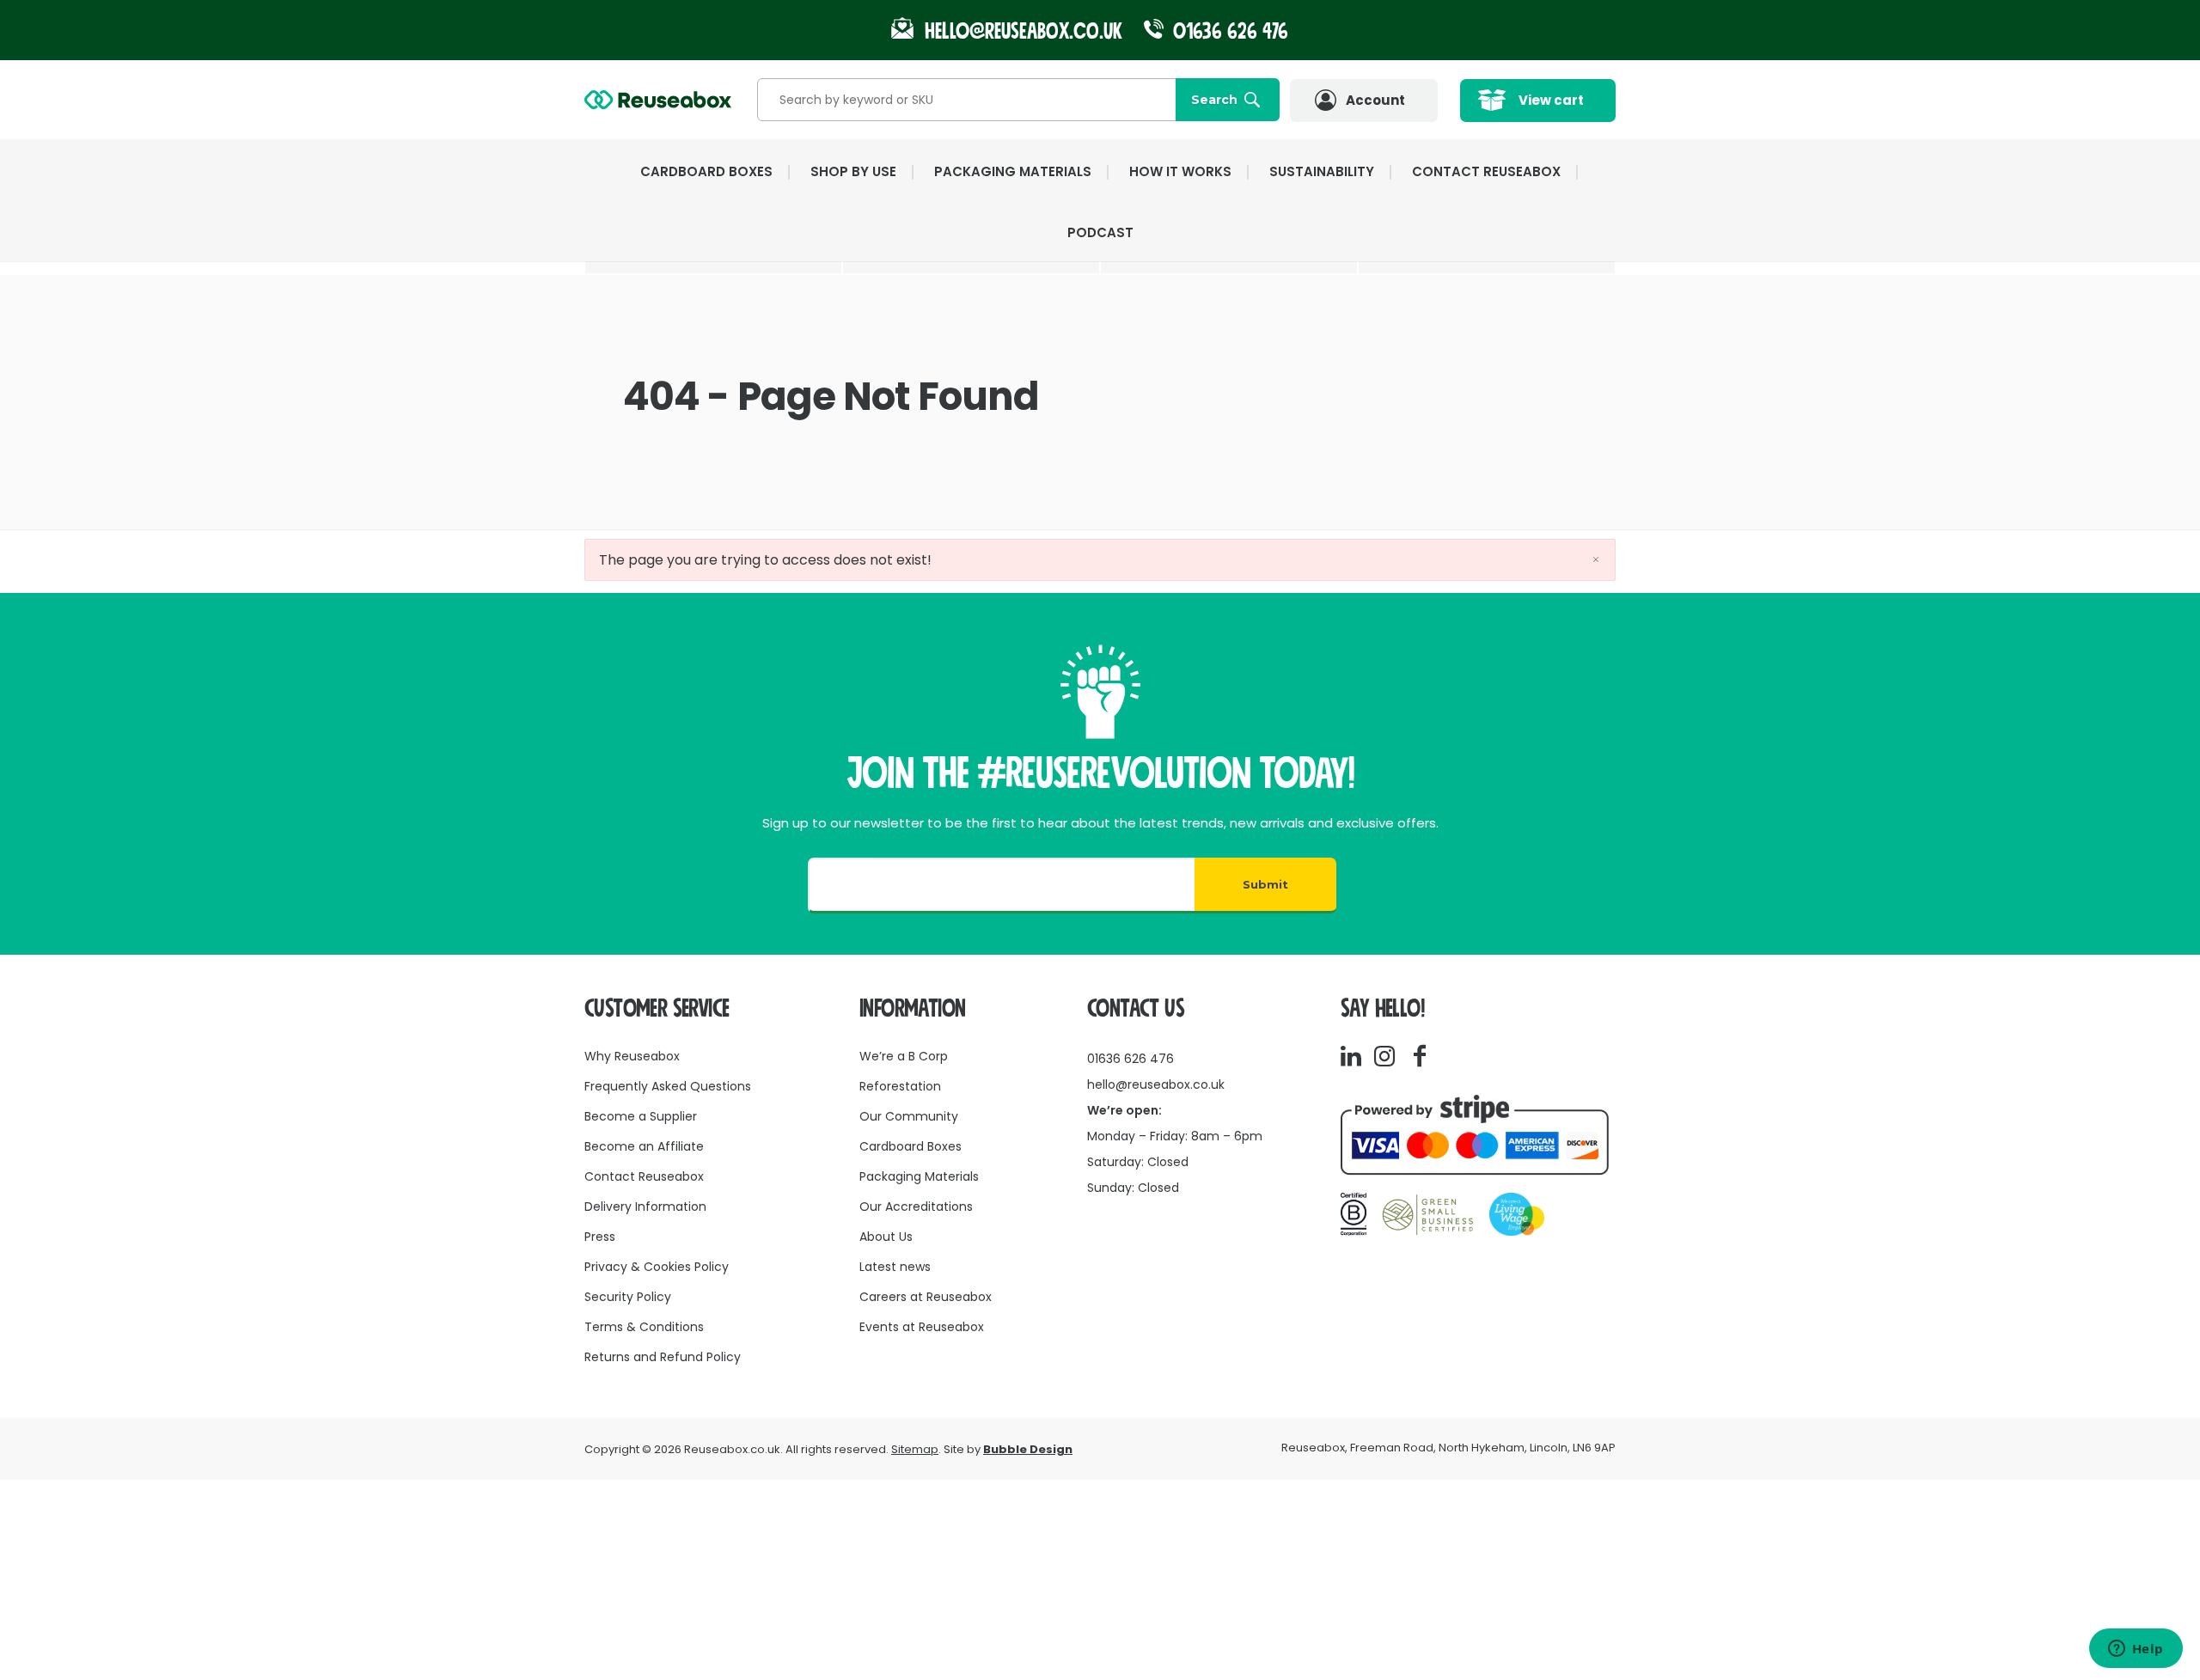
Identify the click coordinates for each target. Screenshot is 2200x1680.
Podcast (1100, 232)
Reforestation (900, 1086)
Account (1375, 100)
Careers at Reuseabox (926, 1297)
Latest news (895, 1267)
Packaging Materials (919, 1176)
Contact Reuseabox (1486, 171)
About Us (886, 1237)
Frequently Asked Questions (668, 1086)
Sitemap (915, 1449)
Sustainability (1322, 171)
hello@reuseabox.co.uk (1156, 1084)
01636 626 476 (1228, 31)
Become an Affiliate (644, 1146)
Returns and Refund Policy (663, 1357)
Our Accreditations (916, 1207)
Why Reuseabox (632, 1056)
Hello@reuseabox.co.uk (1024, 31)
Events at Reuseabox (922, 1327)
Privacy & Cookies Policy (657, 1267)
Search (1214, 100)
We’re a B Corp (904, 1056)
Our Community (909, 1116)
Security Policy (628, 1297)
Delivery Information (645, 1207)
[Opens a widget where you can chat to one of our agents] (2136, 1650)
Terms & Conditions (644, 1327)
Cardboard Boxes (911, 1146)
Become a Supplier (641, 1116)
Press (600, 1237)
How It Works (1180, 171)
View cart (1551, 100)
